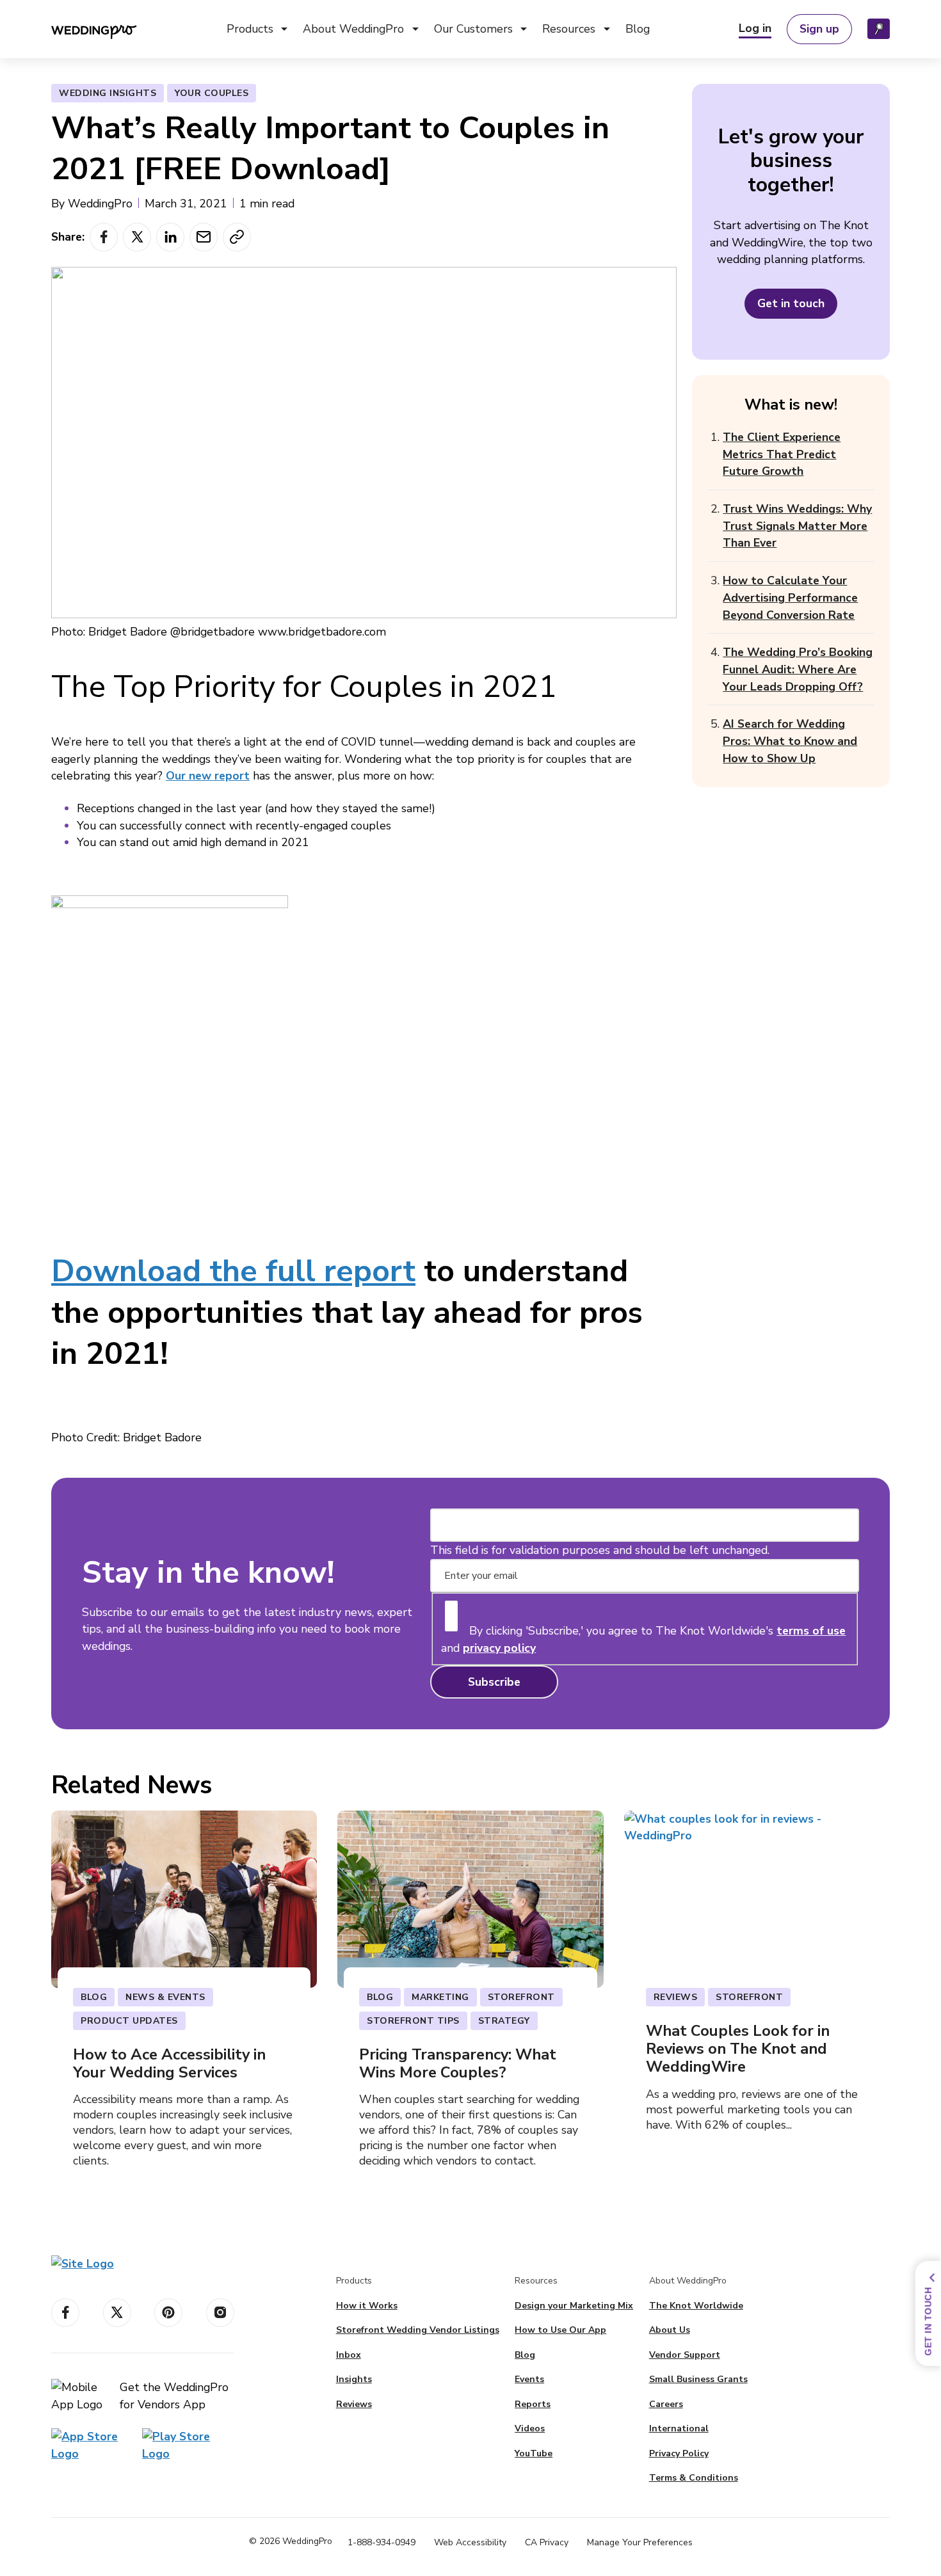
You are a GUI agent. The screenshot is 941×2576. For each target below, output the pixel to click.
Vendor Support (592, 164)
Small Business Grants (370, 99)
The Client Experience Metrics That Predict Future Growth (782, 454)
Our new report (208, 776)
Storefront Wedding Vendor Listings (418, 2330)
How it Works (367, 2306)
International (679, 2428)
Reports (573, 99)
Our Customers (473, 29)
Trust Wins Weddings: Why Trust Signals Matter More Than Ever (797, 526)
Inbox (250, 121)
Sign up (819, 29)
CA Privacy (547, 2542)
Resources (569, 29)
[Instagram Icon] (220, 2313)
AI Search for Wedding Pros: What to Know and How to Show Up (790, 741)
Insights (257, 142)
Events (569, 142)
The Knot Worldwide (696, 2306)
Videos (570, 121)
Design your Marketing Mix (574, 2306)
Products (250, 29)
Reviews (258, 164)
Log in (755, 28)
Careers (666, 2404)
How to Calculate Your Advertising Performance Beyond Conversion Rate (790, 597)
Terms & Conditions (694, 2478)
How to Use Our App (560, 2330)
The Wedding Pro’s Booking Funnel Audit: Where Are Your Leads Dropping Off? (798, 669)
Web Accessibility (470, 2542)
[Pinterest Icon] (168, 2313)
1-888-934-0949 (382, 2542)
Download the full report (233, 1271)
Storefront (264, 99)
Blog (638, 29)
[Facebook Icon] (65, 2313)
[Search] (879, 29)
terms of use (811, 1631)
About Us (670, 2330)
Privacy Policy (679, 2453)
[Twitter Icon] (117, 2313)
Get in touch (791, 303)
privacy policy (499, 1648)
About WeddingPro (353, 29)
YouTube (534, 2453)
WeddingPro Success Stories (518, 99)
